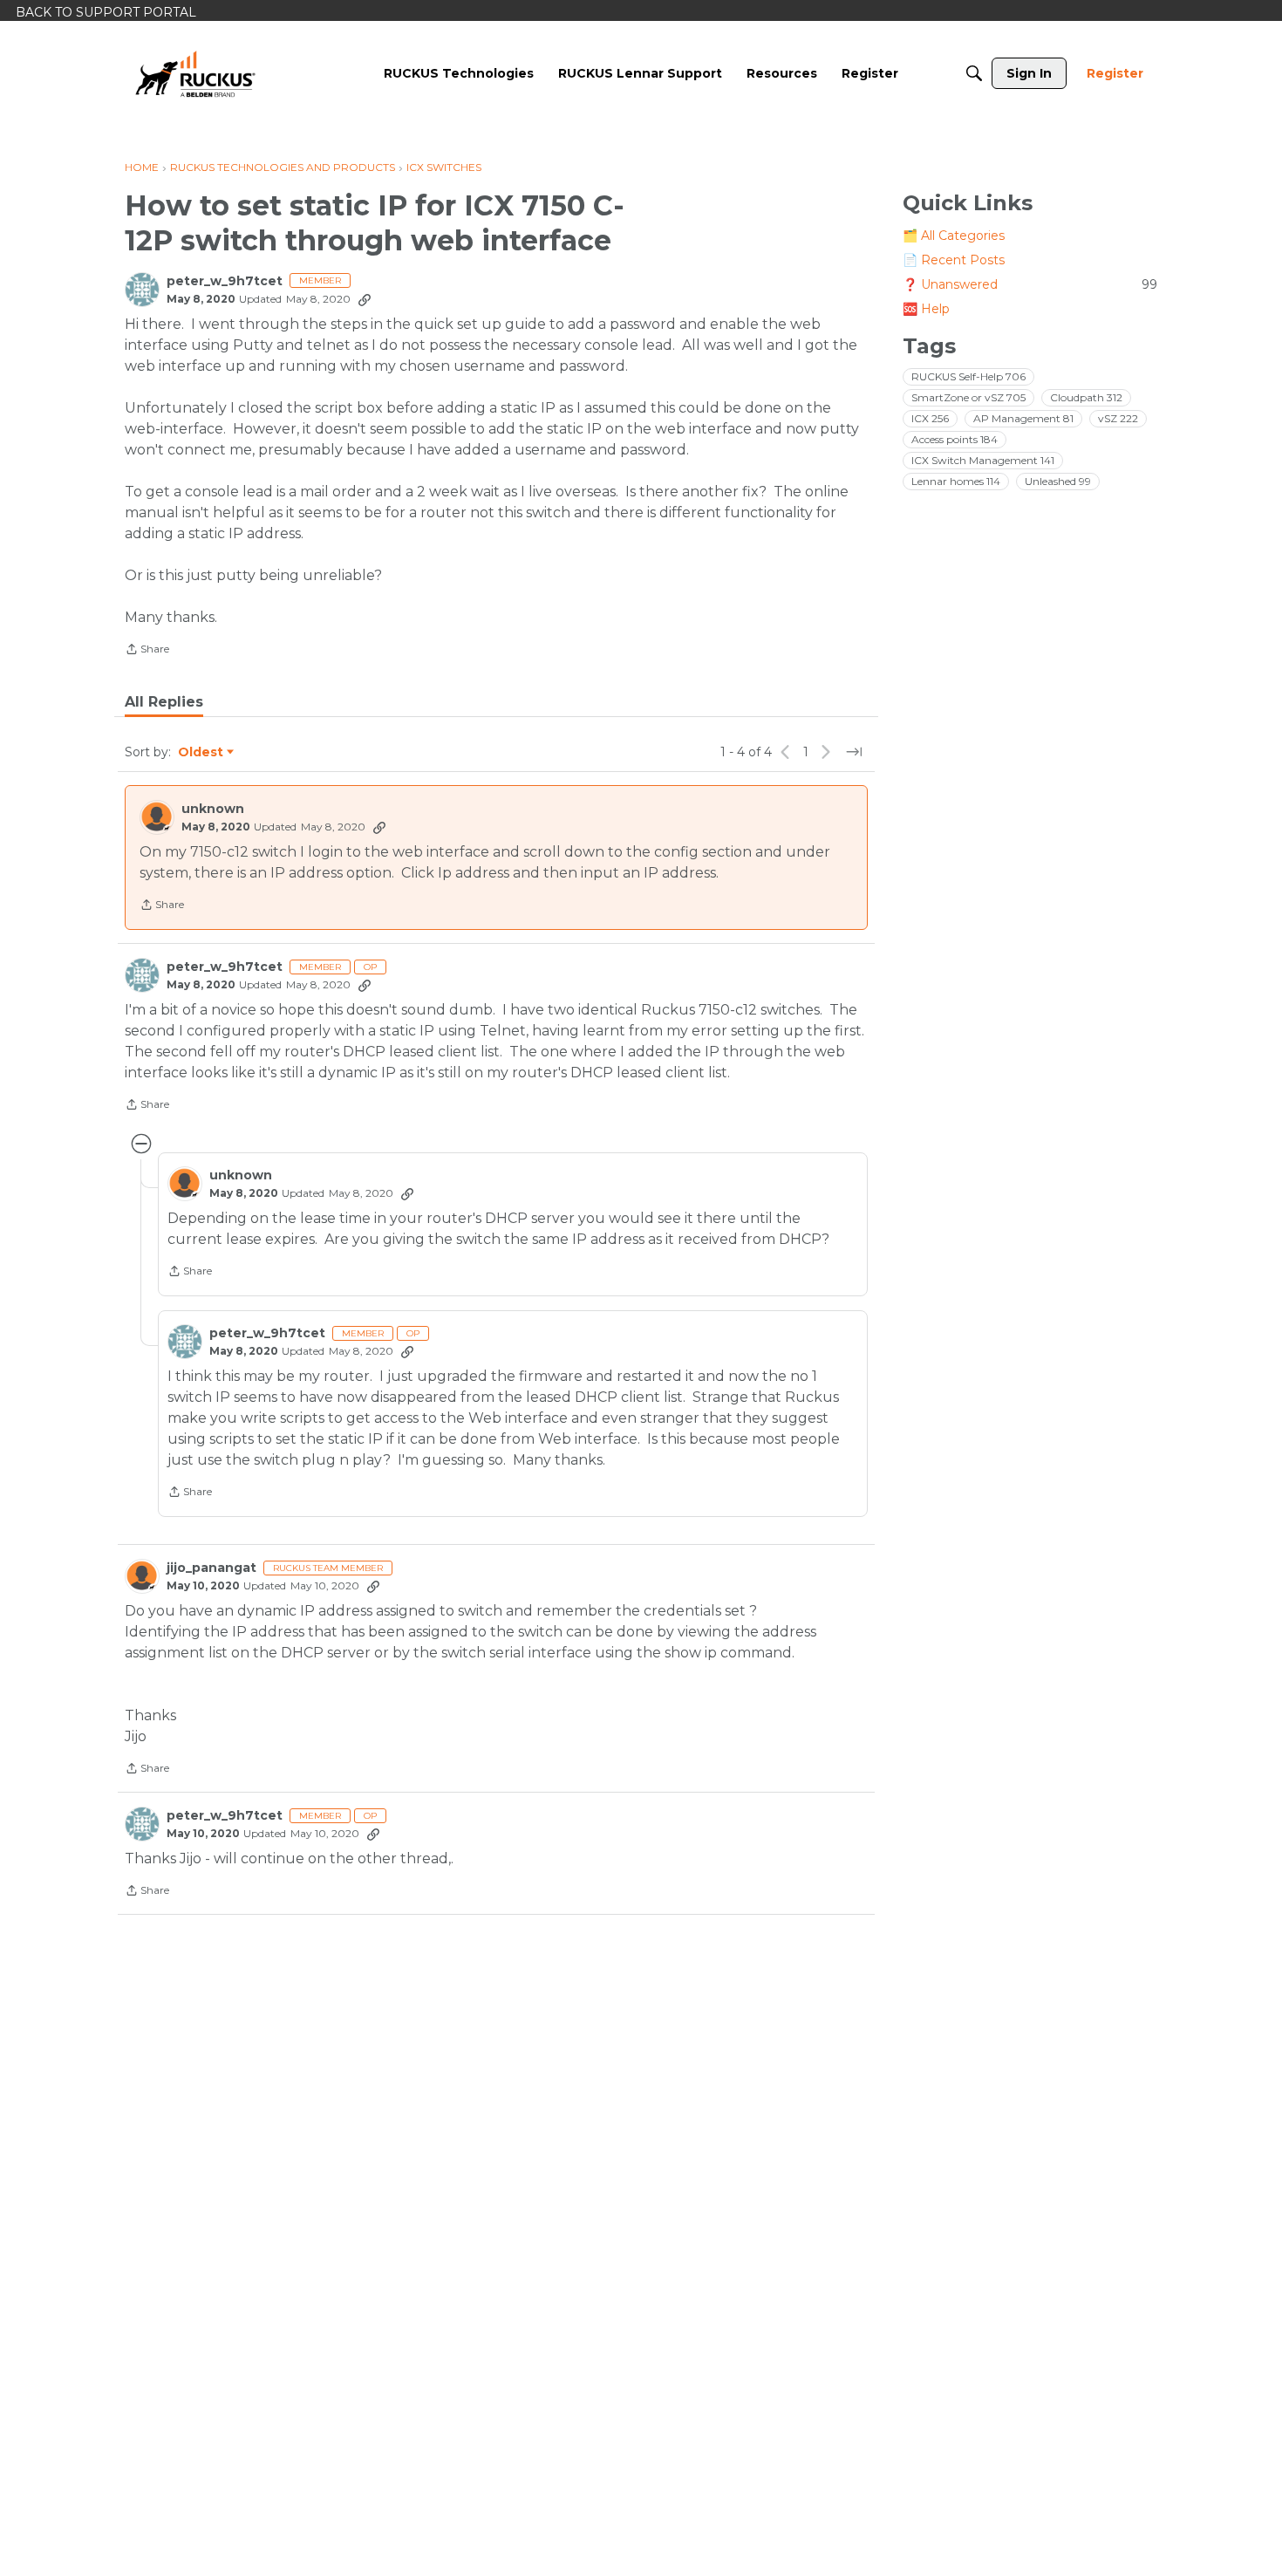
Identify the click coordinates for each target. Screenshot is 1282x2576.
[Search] (974, 73)
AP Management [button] (1023, 418)
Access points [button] (955, 439)
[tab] (164, 702)
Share (147, 651)
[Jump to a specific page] (854, 752)
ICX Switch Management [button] (983, 460)
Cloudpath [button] (1086, 397)
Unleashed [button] (1058, 481)
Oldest (201, 753)
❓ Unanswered (1030, 284)
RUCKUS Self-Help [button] (968, 376)
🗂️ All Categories (954, 236)
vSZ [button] (1118, 418)
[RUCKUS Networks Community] (195, 73)
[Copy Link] (365, 299)
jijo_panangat (211, 1568)
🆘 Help (926, 309)
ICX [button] (930, 418)
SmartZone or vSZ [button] (968, 397)
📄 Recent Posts (954, 260)
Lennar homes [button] (956, 481)
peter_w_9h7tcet (225, 281)
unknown (213, 809)
